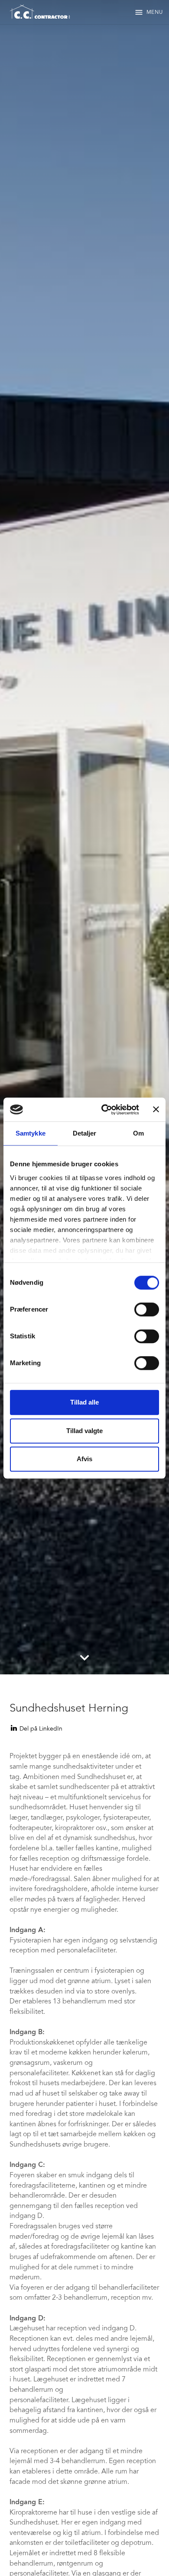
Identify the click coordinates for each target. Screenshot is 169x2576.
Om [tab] (138, 1133)
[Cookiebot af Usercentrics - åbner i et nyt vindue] (104, 1110)
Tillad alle (84, 1402)
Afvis (84, 1459)
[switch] (147, 1309)
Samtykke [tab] (31, 1133)
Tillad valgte (84, 1431)
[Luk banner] (156, 1110)
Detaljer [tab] (85, 1133)
